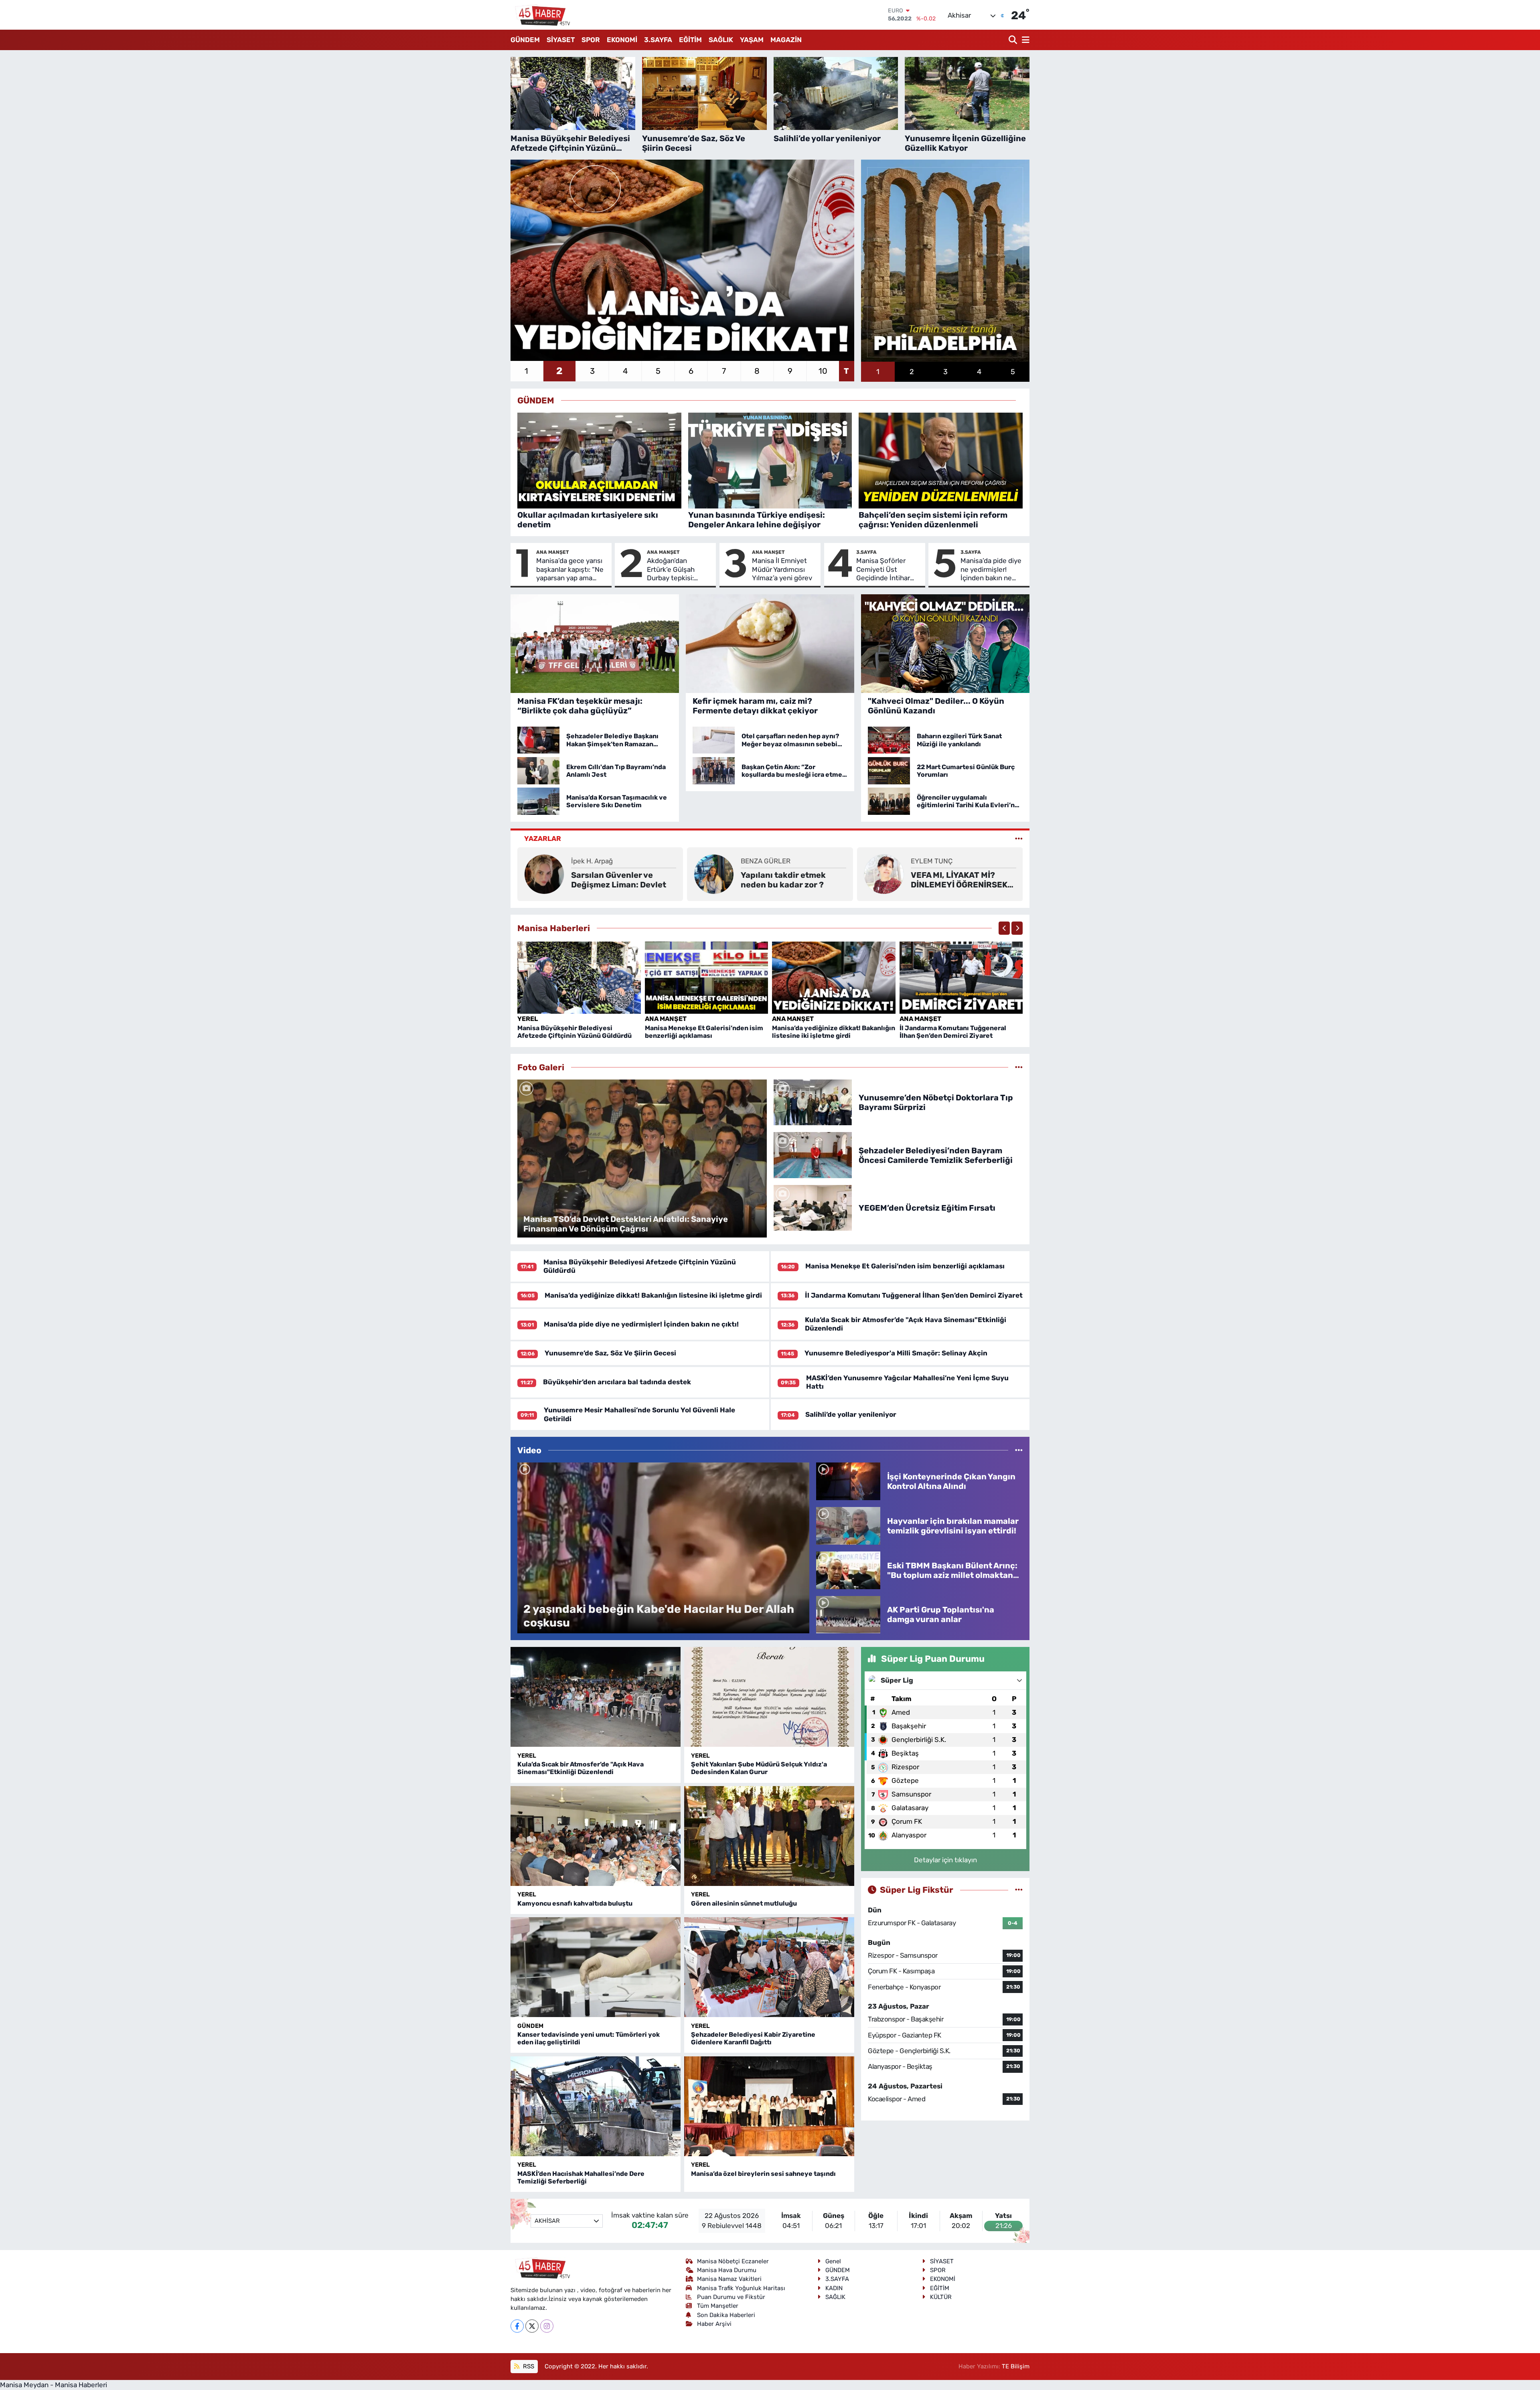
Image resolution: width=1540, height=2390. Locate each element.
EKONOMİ (622, 40)
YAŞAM (752, 40)
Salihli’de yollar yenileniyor (851, 1414)
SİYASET (561, 40)
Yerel (528, 1019)
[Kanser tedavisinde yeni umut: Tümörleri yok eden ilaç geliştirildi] (596, 1967)
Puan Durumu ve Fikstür (731, 2297)
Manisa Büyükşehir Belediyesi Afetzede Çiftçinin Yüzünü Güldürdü (574, 1032)
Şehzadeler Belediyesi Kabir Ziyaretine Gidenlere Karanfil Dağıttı (753, 2038)
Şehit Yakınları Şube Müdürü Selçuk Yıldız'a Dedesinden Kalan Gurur (759, 1768)
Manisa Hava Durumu (727, 2270)
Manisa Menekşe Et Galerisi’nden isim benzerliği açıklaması (704, 1032)
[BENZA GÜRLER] (714, 874)
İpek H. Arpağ (592, 861)
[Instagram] (547, 2326)
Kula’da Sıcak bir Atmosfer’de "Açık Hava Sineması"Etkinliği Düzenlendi (581, 1768)
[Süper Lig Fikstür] (1019, 1890)
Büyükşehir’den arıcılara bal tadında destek (617, 1382)
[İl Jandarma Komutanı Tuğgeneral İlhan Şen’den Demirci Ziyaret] (961, 977)
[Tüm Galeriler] (1019, 1067)
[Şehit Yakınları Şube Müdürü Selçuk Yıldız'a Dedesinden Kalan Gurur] (769, 1697)
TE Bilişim (1016, 2366)
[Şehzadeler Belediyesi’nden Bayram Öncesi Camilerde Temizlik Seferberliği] (813, 1154)
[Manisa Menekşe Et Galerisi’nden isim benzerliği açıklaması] (707, 977)
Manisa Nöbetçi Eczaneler (733, 2261)
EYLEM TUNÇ (932, 861)
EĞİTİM (690, 40)
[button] (1004, 928)
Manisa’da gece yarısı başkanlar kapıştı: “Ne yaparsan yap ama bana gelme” (570, 569)
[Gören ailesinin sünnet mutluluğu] (769, 1836)
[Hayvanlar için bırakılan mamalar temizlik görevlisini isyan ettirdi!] (848, 1525)
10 (823, 371)
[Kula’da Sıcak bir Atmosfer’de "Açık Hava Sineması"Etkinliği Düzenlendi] (596, 1697)
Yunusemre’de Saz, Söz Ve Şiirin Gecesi (610, 1353)
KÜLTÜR (941, 2297)
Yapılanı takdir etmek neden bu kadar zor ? (783, 880)
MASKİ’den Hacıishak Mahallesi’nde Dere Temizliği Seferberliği (581, 2177)
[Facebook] (517, 2326)
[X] (532, 2326)
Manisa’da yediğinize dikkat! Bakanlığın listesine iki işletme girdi (834, 1032)
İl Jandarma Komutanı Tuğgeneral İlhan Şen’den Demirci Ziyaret (953, 1032)
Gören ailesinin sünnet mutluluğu (744, 1903)
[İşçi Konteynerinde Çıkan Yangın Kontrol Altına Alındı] (848, 1481)
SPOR (591, 40)
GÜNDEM (525, 40)
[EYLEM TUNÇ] (884, 874)
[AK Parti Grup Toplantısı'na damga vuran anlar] (848, 1614)
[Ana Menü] (1024, 40)
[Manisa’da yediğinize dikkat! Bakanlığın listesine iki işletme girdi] (834, 977)
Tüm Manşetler (718, 2306)
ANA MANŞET (553, 552)
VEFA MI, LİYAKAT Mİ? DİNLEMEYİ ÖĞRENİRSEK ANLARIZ (959, 880)
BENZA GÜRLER (766, 861)
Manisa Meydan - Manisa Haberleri (54, 2385)
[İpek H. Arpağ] (544, 874)
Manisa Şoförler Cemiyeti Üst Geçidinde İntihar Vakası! (883, 569)
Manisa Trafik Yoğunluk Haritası (741, 2288)
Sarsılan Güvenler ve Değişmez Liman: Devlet (619, 880)
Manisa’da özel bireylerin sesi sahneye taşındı (763, 2174)
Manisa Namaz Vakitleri (729, 2279)
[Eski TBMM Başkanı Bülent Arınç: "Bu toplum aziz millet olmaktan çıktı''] (848, 1570)
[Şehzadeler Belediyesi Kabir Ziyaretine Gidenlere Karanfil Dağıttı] (769, 1967)
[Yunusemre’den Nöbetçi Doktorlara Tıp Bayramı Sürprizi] (813, 1102)
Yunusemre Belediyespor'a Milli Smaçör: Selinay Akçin (896, 1353)
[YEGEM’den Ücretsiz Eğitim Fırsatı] (813, 1207)
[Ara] (1014, 40)
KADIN (834, 2288)
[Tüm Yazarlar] (1019, 839)
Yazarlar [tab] (543, 839)
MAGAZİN (786, 40)
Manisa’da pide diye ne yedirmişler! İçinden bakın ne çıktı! (991, 569)
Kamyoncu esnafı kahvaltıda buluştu (575, 1903)
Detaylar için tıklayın (945, 1860)
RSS (528, 2366)
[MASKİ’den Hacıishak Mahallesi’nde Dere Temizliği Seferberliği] (596, 2106)
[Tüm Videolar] (1019, 1450)
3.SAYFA (658, 40)
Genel (833, 2261)
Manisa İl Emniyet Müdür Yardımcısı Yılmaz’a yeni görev (782, 569)
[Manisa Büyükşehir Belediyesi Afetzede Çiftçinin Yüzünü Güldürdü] (579, 977)
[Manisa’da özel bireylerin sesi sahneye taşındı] (769, 2106)
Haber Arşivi (714, 2324)
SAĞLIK (721, 40)
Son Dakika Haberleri (726, 2315)
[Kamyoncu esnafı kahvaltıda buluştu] (596, 1836)
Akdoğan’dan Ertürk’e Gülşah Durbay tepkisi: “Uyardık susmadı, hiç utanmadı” (675, 569)
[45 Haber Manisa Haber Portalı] (541, 15)
